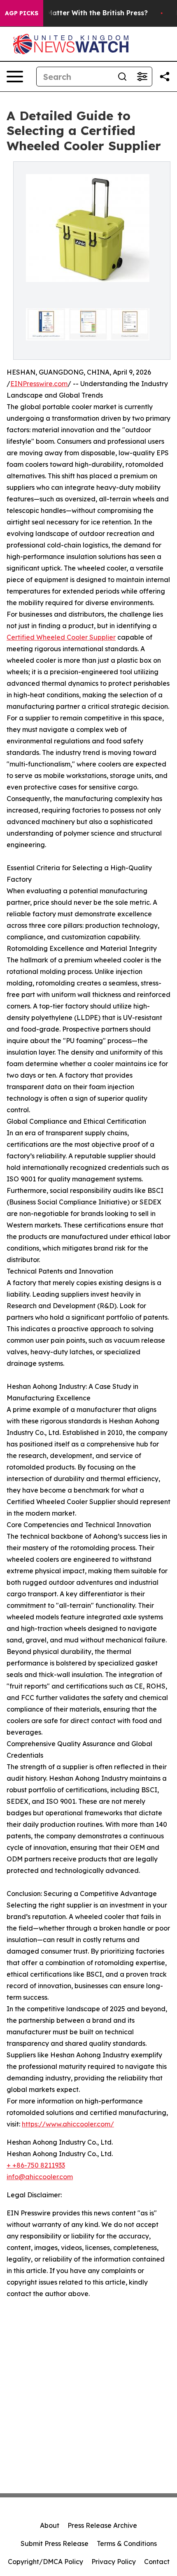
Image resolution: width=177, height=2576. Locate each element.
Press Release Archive (102, 2525)
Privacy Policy (114, 2562)
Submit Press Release (55, 2543)
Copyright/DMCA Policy (45, 2562)
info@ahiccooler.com (40, 2177)
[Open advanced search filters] (142, 77)
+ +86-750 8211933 (36, 2165)
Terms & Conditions (127, 2543)
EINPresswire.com (39, 384)
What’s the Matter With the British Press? (78, 13)
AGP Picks (22, 13)
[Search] (122, 77)
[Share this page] (165, 77)
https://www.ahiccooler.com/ (68, 2124)
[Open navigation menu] (15, 77)
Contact (157, 2562)
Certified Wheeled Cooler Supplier (61, 637)
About (50, 2525)
